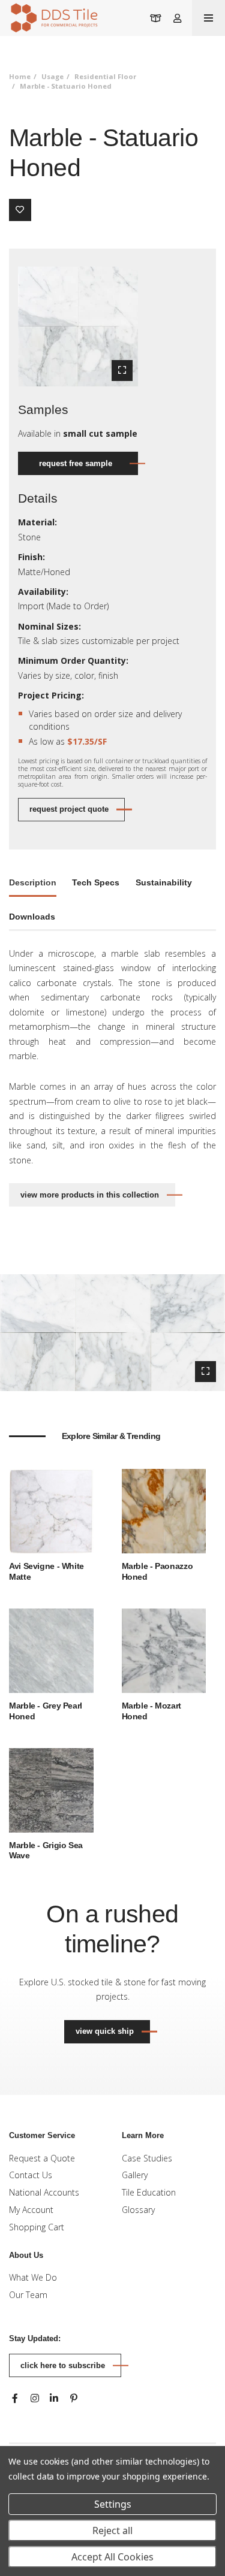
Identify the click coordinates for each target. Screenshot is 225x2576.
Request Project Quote (69, 809)
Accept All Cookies (112, 2557)
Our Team (28, 2295)
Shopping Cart (37, 2227)
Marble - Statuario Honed (66, 86)
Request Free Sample (76, 463)
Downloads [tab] (32, 917)
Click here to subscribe (63, 2365)
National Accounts (44, 2192)
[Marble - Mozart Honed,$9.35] (164, 1650)
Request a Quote (42, 2158)
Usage (52, 76)
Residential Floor (105, 76)
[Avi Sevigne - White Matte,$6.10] (51, 1511)
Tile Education (149, 2192)
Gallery (135, 2175)
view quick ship (113, 2031)
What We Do (33, 2277)
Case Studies (147, 2158)
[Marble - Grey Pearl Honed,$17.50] (51, 1650)
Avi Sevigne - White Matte (46, 1571)
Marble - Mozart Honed (152, 1711)
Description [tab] (33, 882)
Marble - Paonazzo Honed (157, 1571)
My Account (31, 2210)
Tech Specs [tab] (96, 882)
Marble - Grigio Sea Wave (46, 1851)
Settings (113, 2504)
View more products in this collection (90, 1195)
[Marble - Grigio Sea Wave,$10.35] (51, 1789)
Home (20, 76)
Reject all (112, 2530)
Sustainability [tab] (164, 882)
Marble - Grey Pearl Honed (46, 1711)
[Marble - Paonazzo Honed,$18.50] (164, 1511)
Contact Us (31, 2175)
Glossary (138, 2210)
